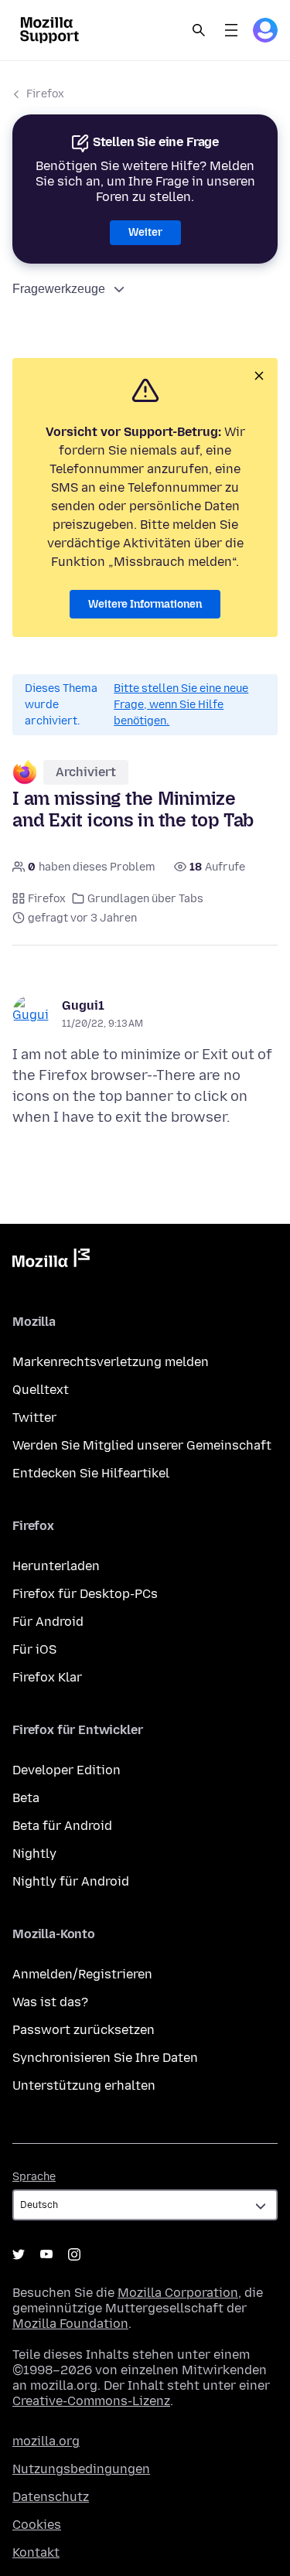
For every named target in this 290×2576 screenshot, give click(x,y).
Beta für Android (62, 1826)
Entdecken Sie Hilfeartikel (91, 1473)
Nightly (34, 1854)
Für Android (48, 1622)
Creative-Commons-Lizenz (91, 2401)
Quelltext (41, 1390)
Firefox (45, 94)
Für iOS (34, 1649)
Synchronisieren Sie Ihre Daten (105, 2058)
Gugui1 (83, 1005)
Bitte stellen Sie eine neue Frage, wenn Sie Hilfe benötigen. (181, 705)
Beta (26, 1798)
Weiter (145, 232)
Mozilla (51, 1261)
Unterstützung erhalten (84, 2085)
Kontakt (36, 2552)
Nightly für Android (71, 1881)
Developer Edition (67, 1770)
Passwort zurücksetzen (84, 2030)
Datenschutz (51, 2497)
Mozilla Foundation (70, 2324)
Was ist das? (50, 2002)
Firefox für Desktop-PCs (85, 1594)
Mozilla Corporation (178, 2293)
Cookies (37, 2525)
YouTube (46, 2254)
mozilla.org (46, 2441)
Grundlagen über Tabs (145, 899)
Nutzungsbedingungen (81, 2469)
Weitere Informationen (145, 604)
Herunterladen (56, 1566)
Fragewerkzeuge (59, 289)
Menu (231, 30)
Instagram (74, 2254)
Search (199, 30)
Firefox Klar (47, 1677)
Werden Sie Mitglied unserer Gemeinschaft (142, 1445)
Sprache (34, 2177)
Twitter (34, 1417)
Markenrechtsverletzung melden (111, 1362)
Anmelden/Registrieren (82, 1974)
